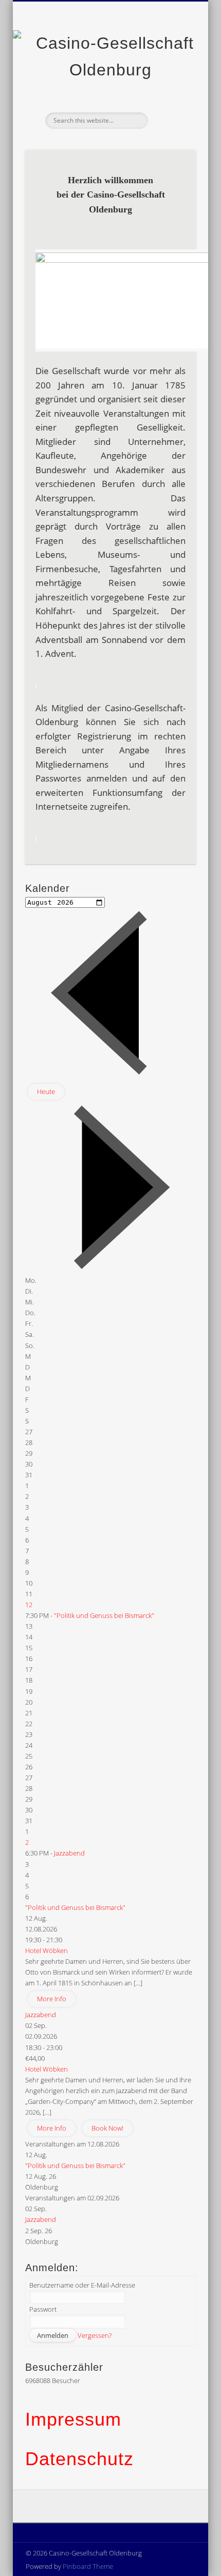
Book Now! (107, 2128)
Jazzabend (69, 1853)
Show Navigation (171, 92)
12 (29, 1605)
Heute (46, 1091)
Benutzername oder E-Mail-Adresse (82, 2285)
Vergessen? (95, 2335)
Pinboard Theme (88, 2566)
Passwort (43, 2309)
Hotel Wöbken (47, 1950)
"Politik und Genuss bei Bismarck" (104, 1615)
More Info (52, 1999)
